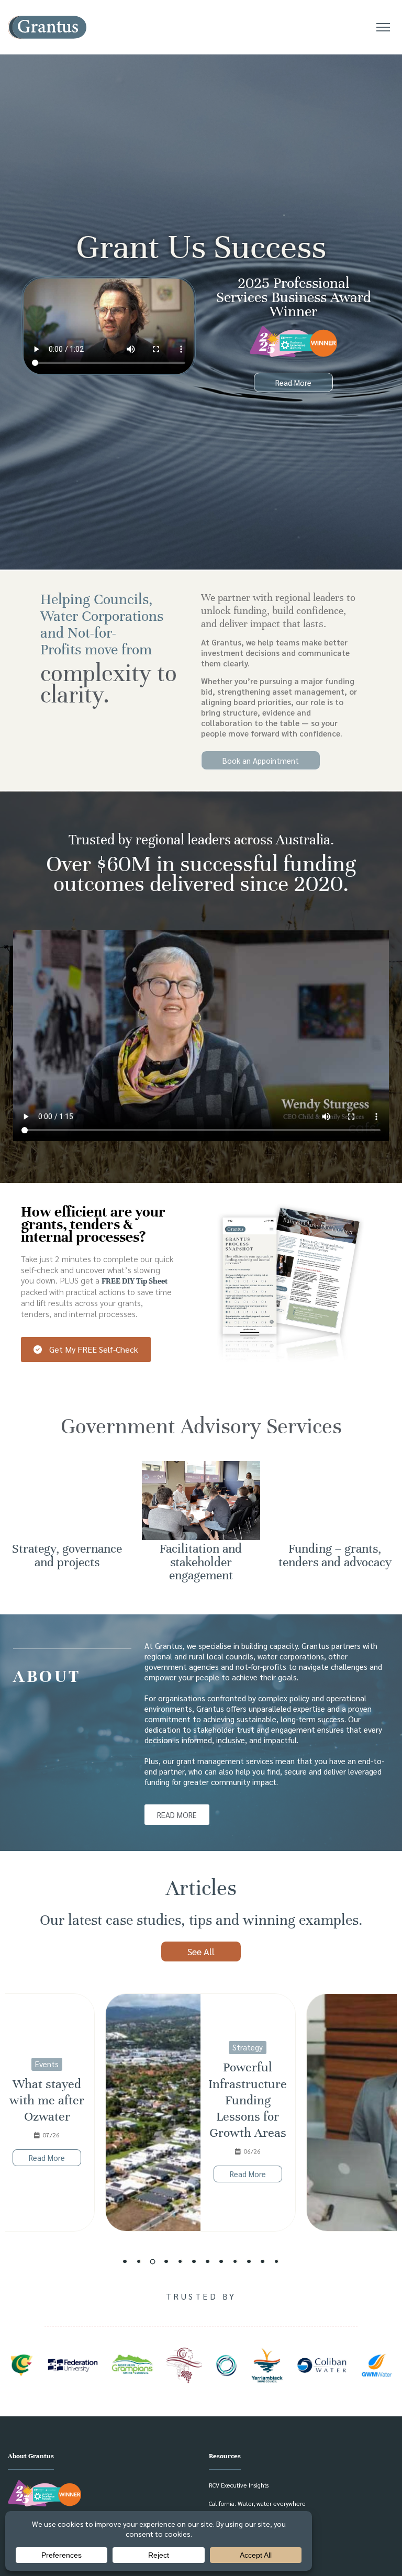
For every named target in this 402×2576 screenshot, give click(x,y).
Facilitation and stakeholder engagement (201, 1562)
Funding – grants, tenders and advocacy (335, 1555)
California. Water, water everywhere (257, 2503)
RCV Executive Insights (239, 2485)
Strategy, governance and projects (67, 1555)
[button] (125, 2261)
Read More (47, 2174)
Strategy (47, 2047)
